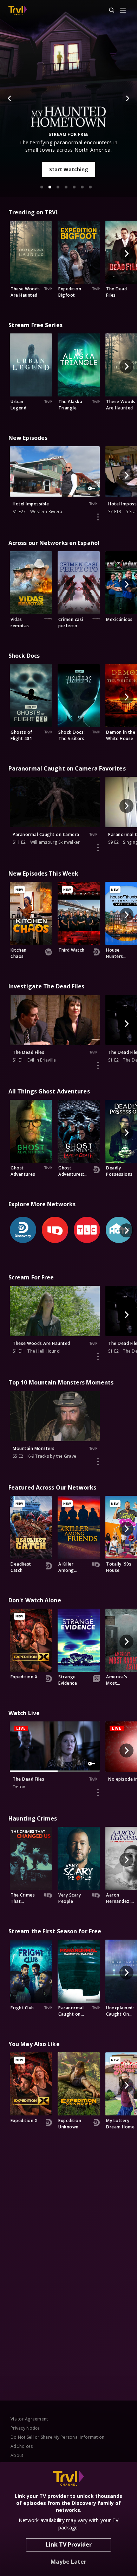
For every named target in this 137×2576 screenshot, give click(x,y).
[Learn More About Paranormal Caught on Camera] (98, 848)
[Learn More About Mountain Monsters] (98, 1462)
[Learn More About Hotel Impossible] (98, 517)
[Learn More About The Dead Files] (98, 1065)
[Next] (127, 98)
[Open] (123, 11)
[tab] (42, 187)
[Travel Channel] (18, 11)
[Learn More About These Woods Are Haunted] (98, 1356)
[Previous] (10, 98)
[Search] (109, 11)
